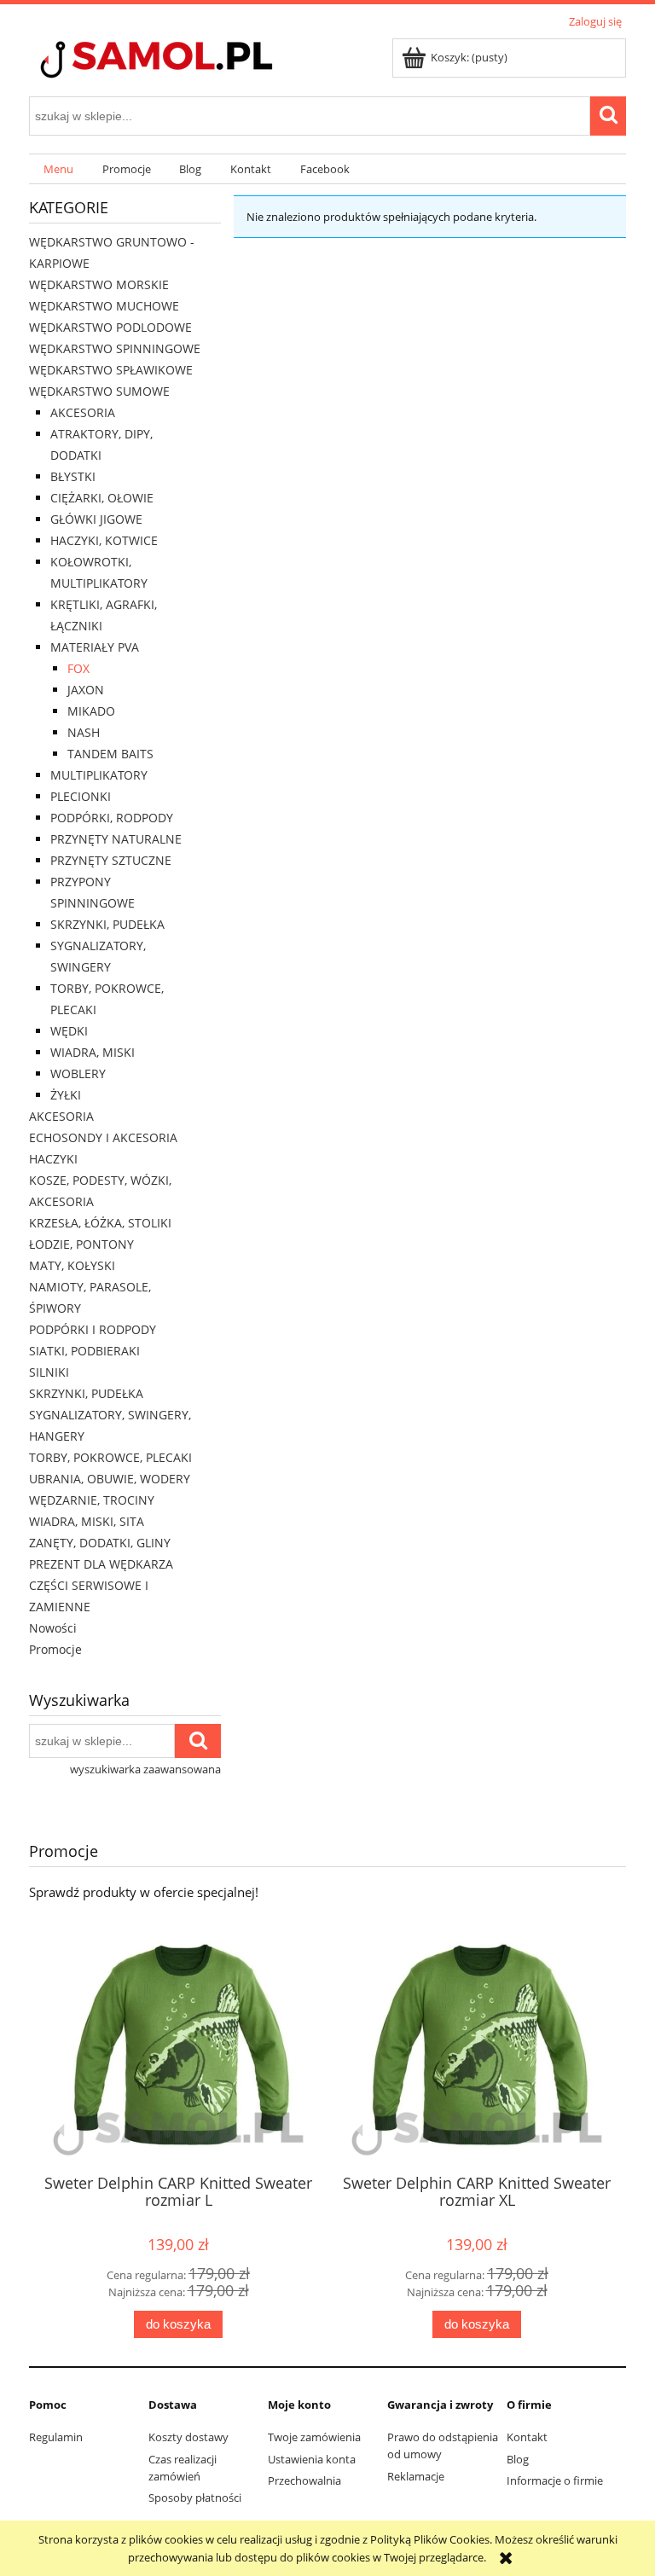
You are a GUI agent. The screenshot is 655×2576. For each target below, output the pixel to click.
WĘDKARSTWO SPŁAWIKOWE (111, 370)
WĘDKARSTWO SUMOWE (99, 391)
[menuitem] (58, 169)
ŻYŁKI (66, 1095)
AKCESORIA (83, 412)
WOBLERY (78, 1073)
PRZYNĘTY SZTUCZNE (111, 860)
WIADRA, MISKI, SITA (87, 1521)
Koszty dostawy (188, 2437)
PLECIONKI (81, 796)
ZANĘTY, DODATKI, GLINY (100, 1543)
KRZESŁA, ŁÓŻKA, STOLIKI (100, 1223)
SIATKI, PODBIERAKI (84, 1351)
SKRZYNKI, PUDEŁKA (107, 924)
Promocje (55, 1649)
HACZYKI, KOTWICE (104, 540)
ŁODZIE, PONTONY (81, 1244)
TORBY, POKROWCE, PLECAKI (110, 1457)
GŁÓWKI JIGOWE (96, 519)
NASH (84, 732)
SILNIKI (49, 1372)
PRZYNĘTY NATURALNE (116, 839)
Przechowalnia (304, 2480)
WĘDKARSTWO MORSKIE (99, 284)
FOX (78, 668)
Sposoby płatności (195, 2498)
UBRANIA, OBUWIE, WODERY (110, 1479)
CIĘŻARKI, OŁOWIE (102, 498)
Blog (518, 2459)
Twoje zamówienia (314, 2437)
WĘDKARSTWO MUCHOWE (104, 306)
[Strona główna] (187, 61)
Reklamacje (416, 2476)
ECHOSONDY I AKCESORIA (103, 1137)
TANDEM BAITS (110, 754)
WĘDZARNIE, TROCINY (92, 1500)
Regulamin (56, 2437)
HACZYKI (53, 1159)
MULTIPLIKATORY (99, 775)
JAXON (86, 690)
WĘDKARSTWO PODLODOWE (110, 327)
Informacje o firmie (555, 2480)
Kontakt (527, 2437)
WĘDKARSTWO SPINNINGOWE (115, 348)
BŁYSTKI (73, 476)
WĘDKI (69, 1031)
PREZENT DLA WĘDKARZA (101, 1564)
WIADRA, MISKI (93, 1052)
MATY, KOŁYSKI (72, 1265)
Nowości (53, 1628)
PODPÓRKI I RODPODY (93, 1329)
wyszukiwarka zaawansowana (145, 1769)
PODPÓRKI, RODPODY (112, 818)
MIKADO (91, 711)
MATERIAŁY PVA (95, 647)
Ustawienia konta (312, 2459)
